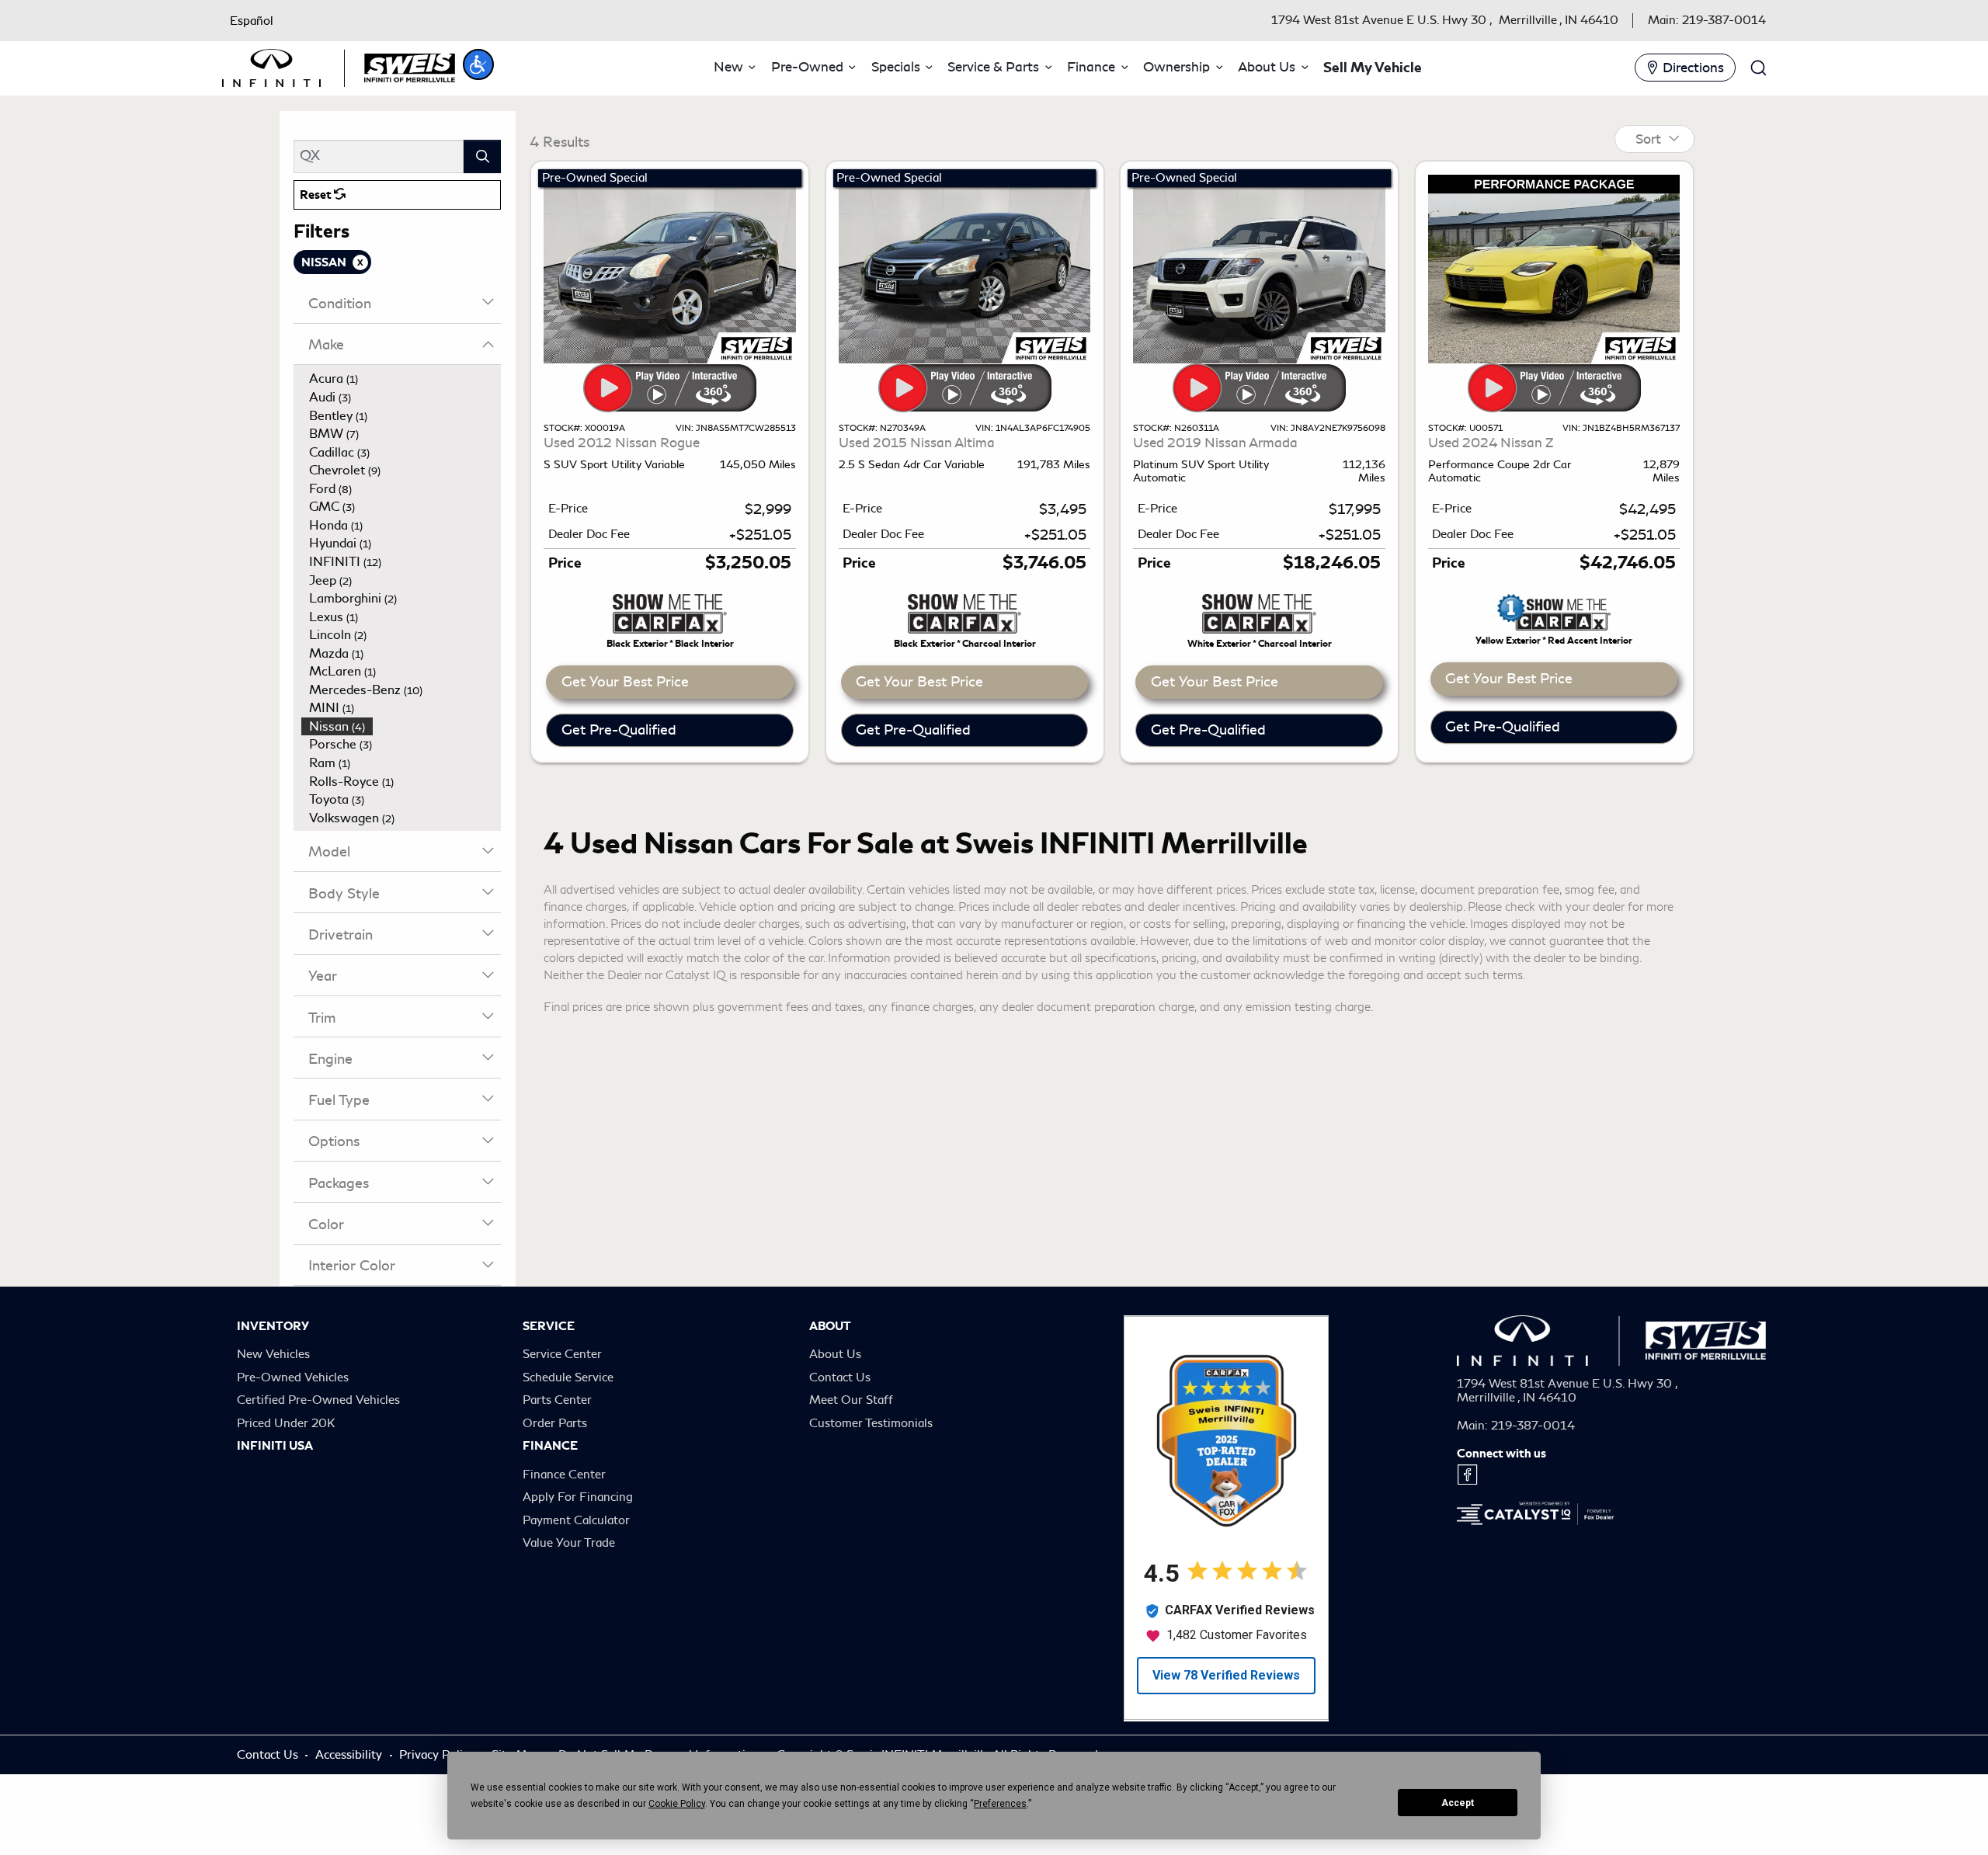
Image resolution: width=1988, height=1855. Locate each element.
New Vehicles (273, 1354)
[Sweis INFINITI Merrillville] (339, 65)
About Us (835, 1354)
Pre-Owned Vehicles (293, 1377)
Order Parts (555, 1423)
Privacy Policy (438, 1755)
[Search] (482, 156)
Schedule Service (568, 1377)
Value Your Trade (569, 1543)
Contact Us (840, 1377)
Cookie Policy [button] (677, 1804)
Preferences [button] (1000, 1804)
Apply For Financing (578, 1497)
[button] (478, 64)
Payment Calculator (576, 1520)
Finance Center (564, 1475)
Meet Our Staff (851, 1400)
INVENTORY (273, 1326)
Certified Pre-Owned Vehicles (318, 1400)
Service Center (562, 1354)
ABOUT (830, 1326)
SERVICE (549, 1326)
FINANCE (550, 1446)
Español (252, 21)
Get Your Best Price (625, 682)
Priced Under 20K (286, 1423)
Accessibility (350, 1755)
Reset (317, 195)
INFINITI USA (275, 1446)
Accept (1458, 1803)
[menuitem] (401, 379)
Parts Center (557, 1400)
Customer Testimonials (871, 1423)
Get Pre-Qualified (619, 730)
